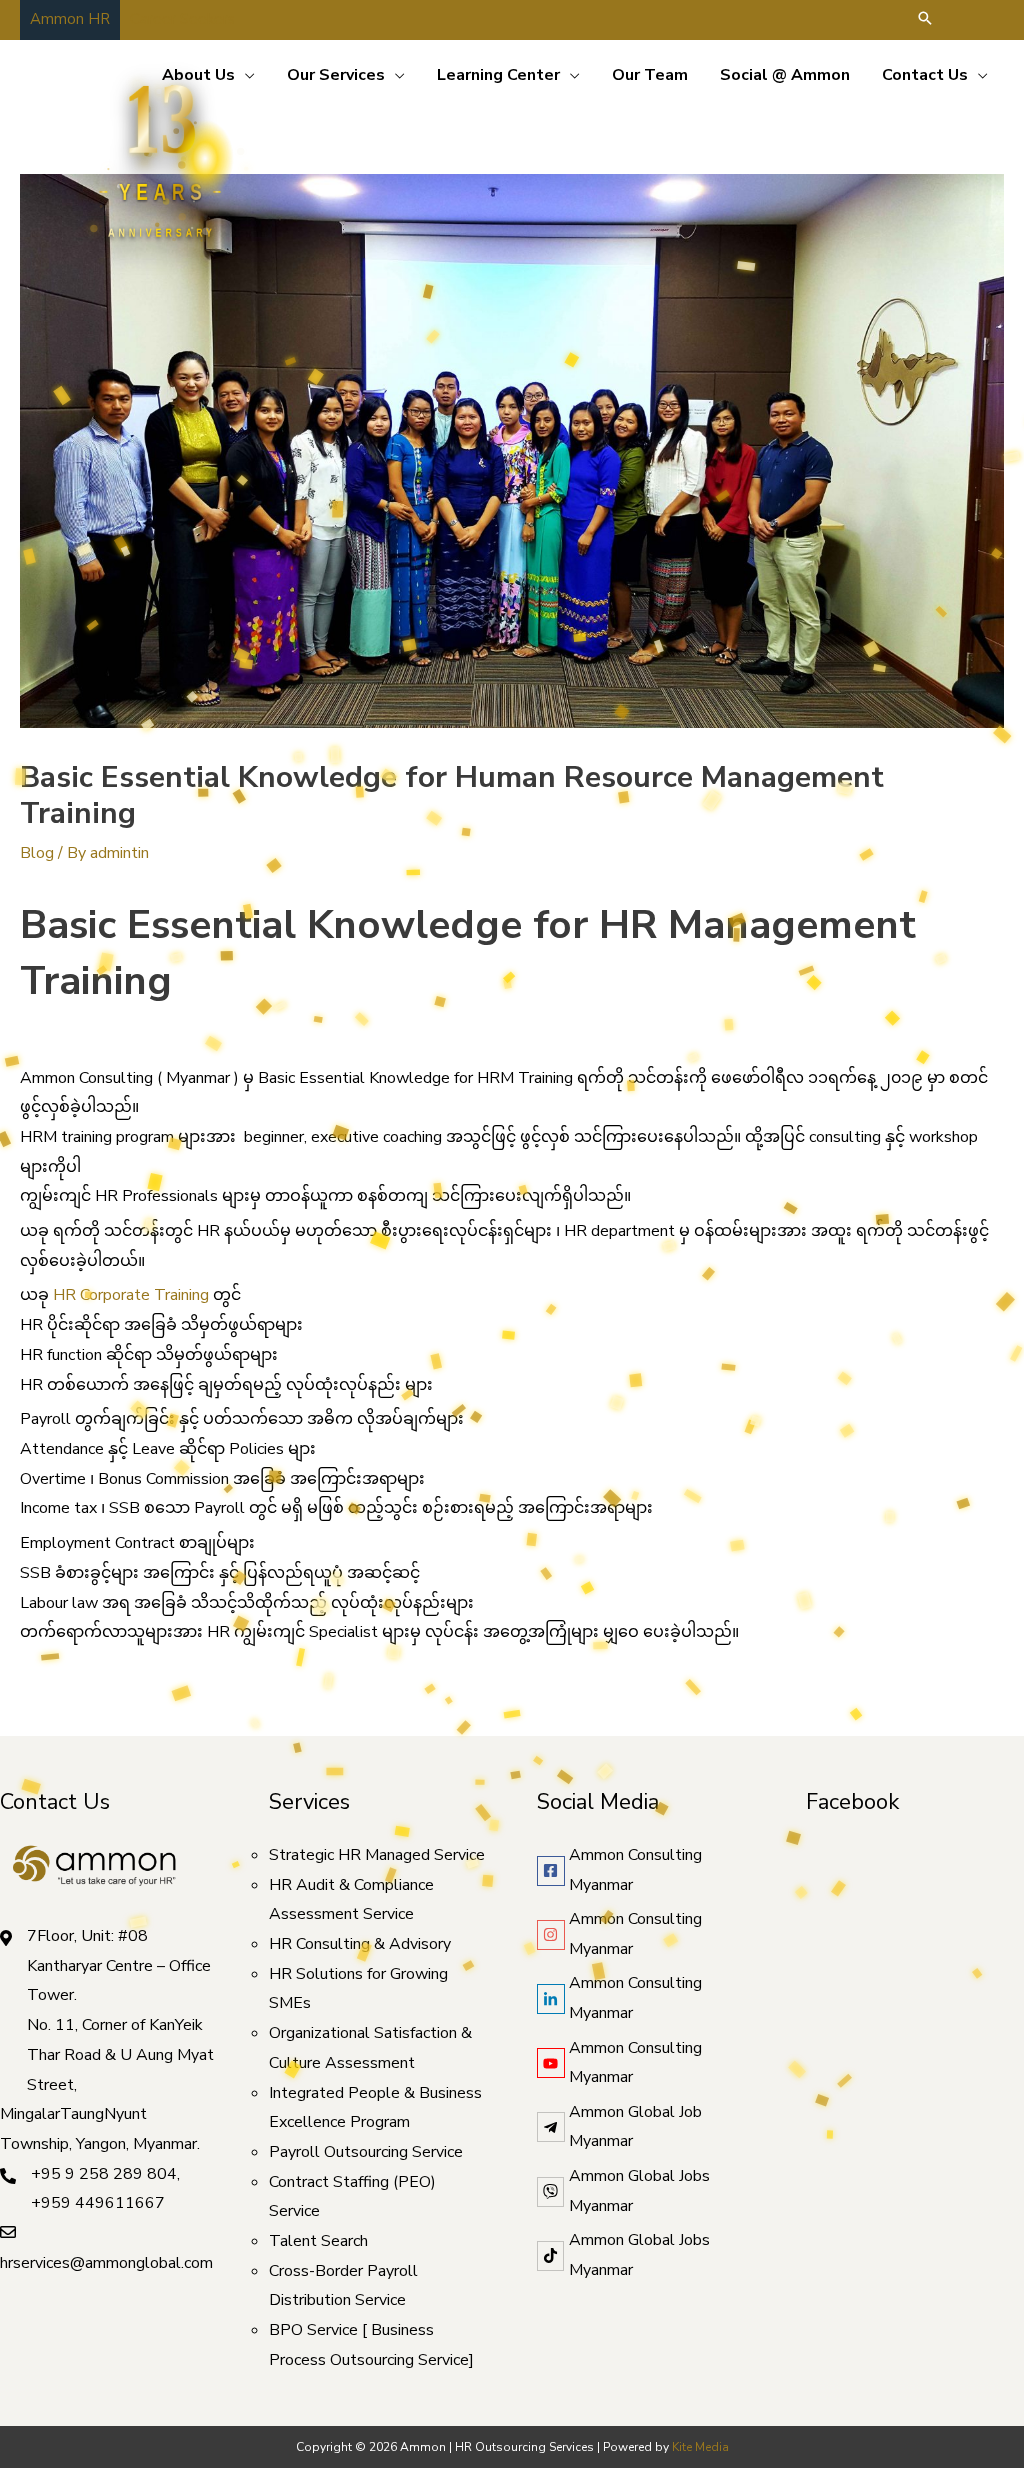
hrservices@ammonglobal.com (106, 2263)
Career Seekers (182, 19)
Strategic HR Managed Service (377, 1855)
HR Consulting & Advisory (360, 1944)
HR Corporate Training (131, 1295)
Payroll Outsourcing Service (366, 2152)
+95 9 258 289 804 (104, 2174)
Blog (37, 853)
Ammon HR (70, 19)
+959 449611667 (98, 2203)
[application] (245, 75)
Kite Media (700, 2447)
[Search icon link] (925, 20)
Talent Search (318, 2241)
